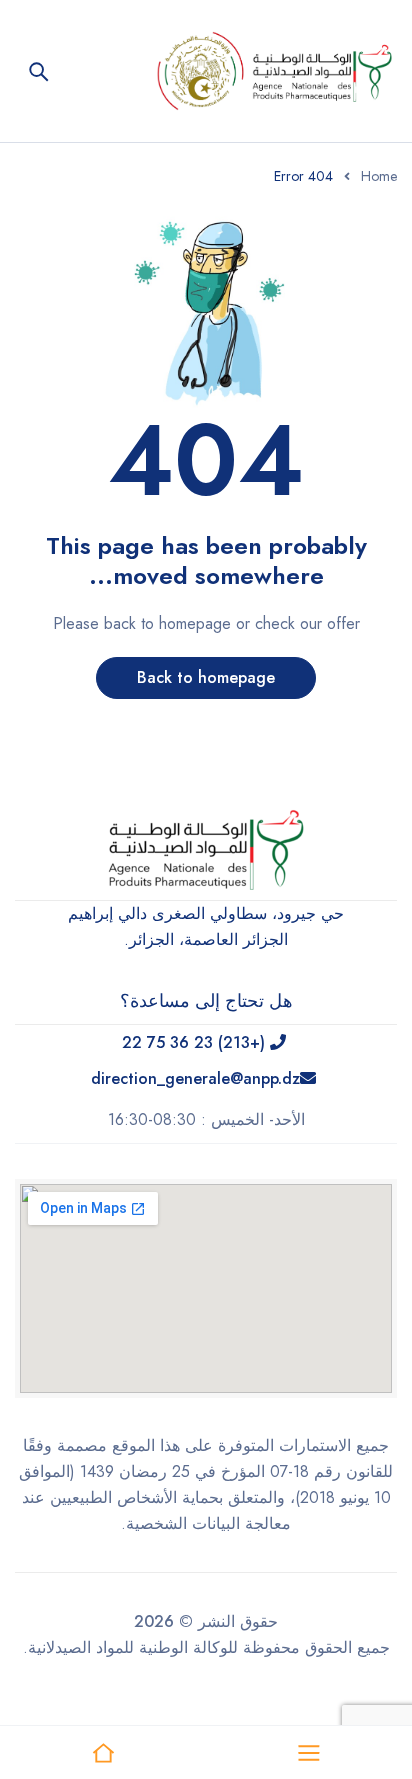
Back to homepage (206, 677)
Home (379, 176)
